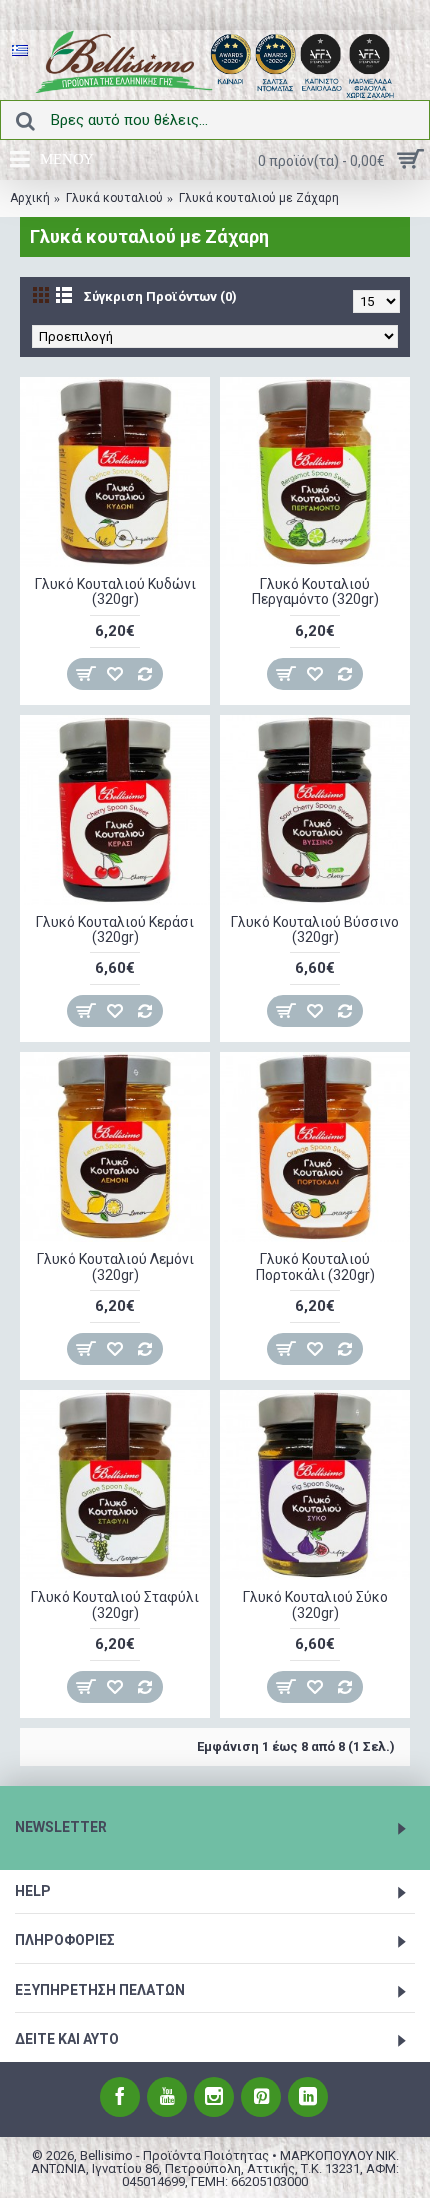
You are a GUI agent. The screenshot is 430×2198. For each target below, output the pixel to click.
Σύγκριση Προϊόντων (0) (160, 296)
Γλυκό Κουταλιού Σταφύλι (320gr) (115, 1604)
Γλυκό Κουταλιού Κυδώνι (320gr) (115, 591)
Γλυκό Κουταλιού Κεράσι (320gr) (115, 929)
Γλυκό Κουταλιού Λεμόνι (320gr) (115, 1266)
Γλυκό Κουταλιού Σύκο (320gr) (315, 1604)
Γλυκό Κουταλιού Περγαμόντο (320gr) (315, 591)
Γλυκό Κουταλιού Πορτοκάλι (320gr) (315, 1266)
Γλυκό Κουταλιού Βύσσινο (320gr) (315, 929)
